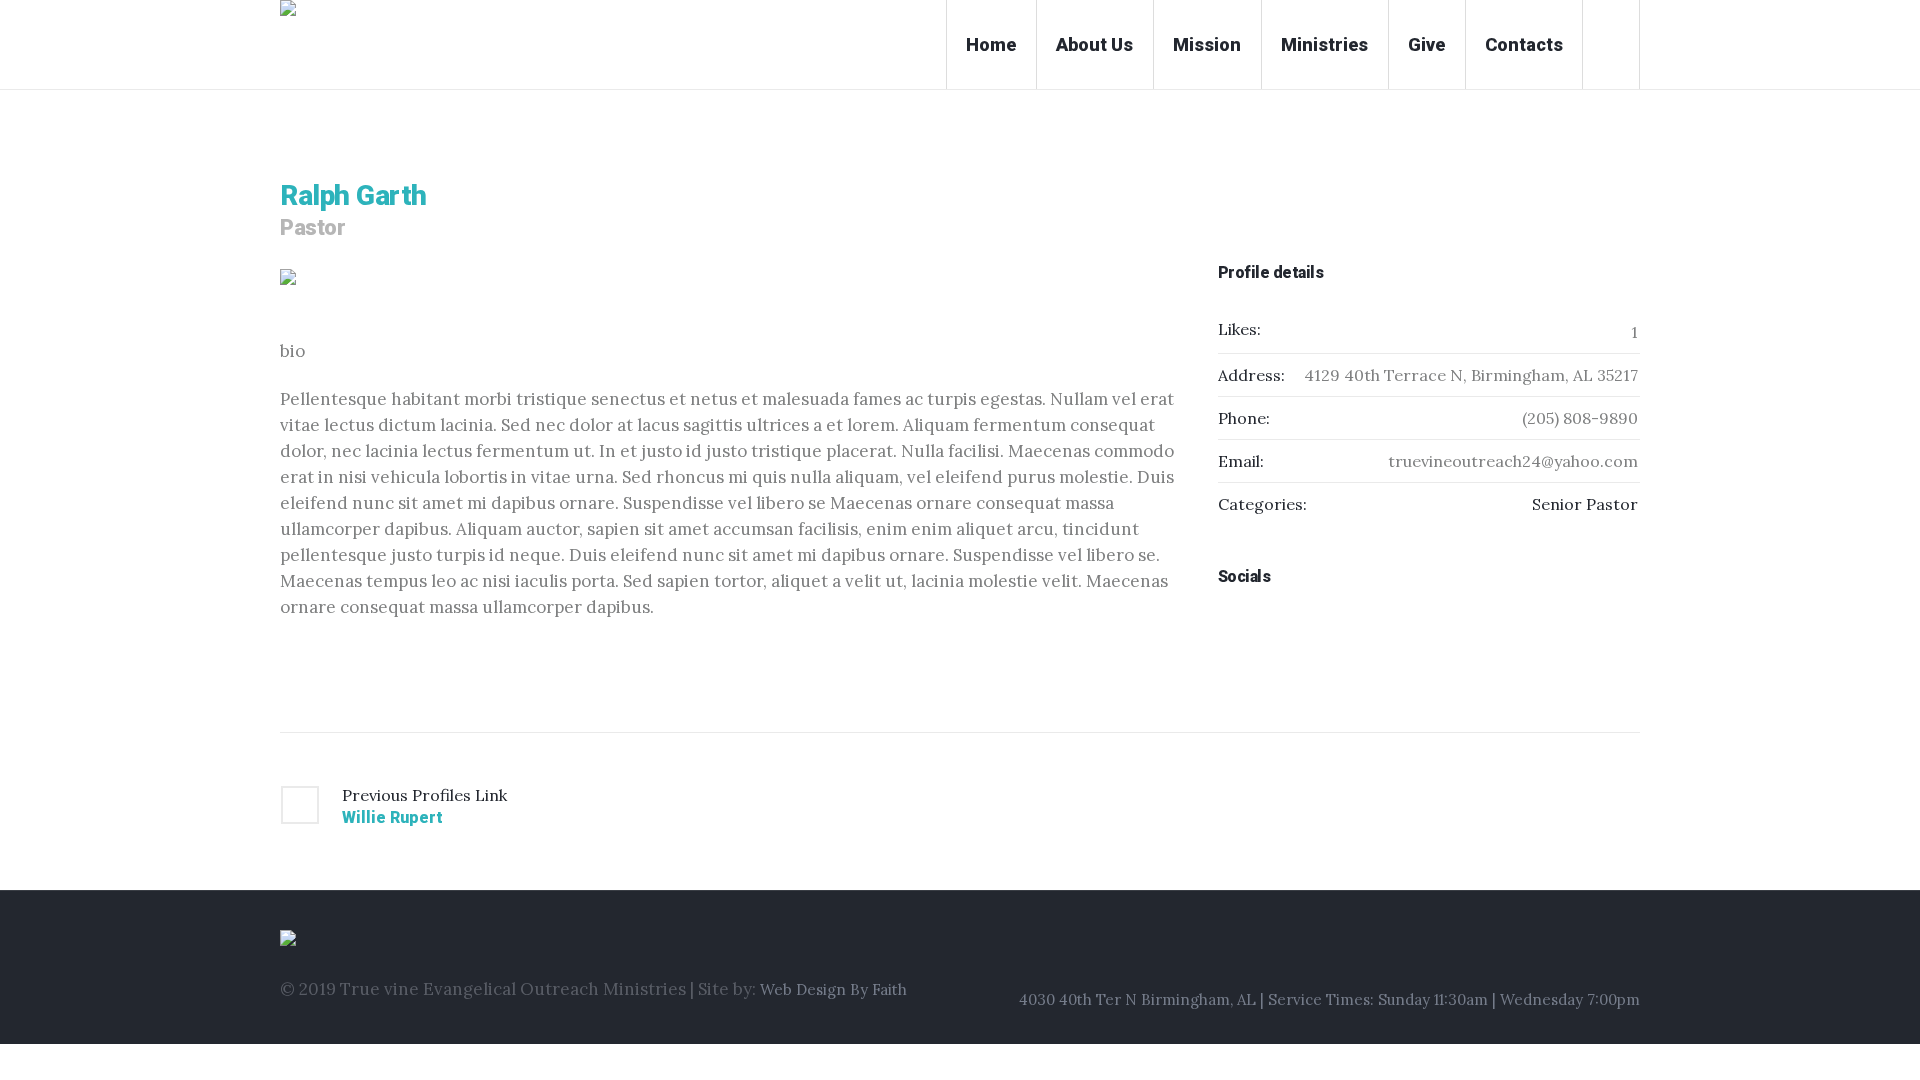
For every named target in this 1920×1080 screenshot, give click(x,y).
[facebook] (1262, 628)
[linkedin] (1228, 628)
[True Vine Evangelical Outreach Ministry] (593, 941)
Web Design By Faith (833, 989)
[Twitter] (1627, 948)
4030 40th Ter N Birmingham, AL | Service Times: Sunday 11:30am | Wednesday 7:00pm (1329, 999)
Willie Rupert (392, 817)
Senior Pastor (1585, 504)
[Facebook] (1553, 948)
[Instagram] (1590, 948)
